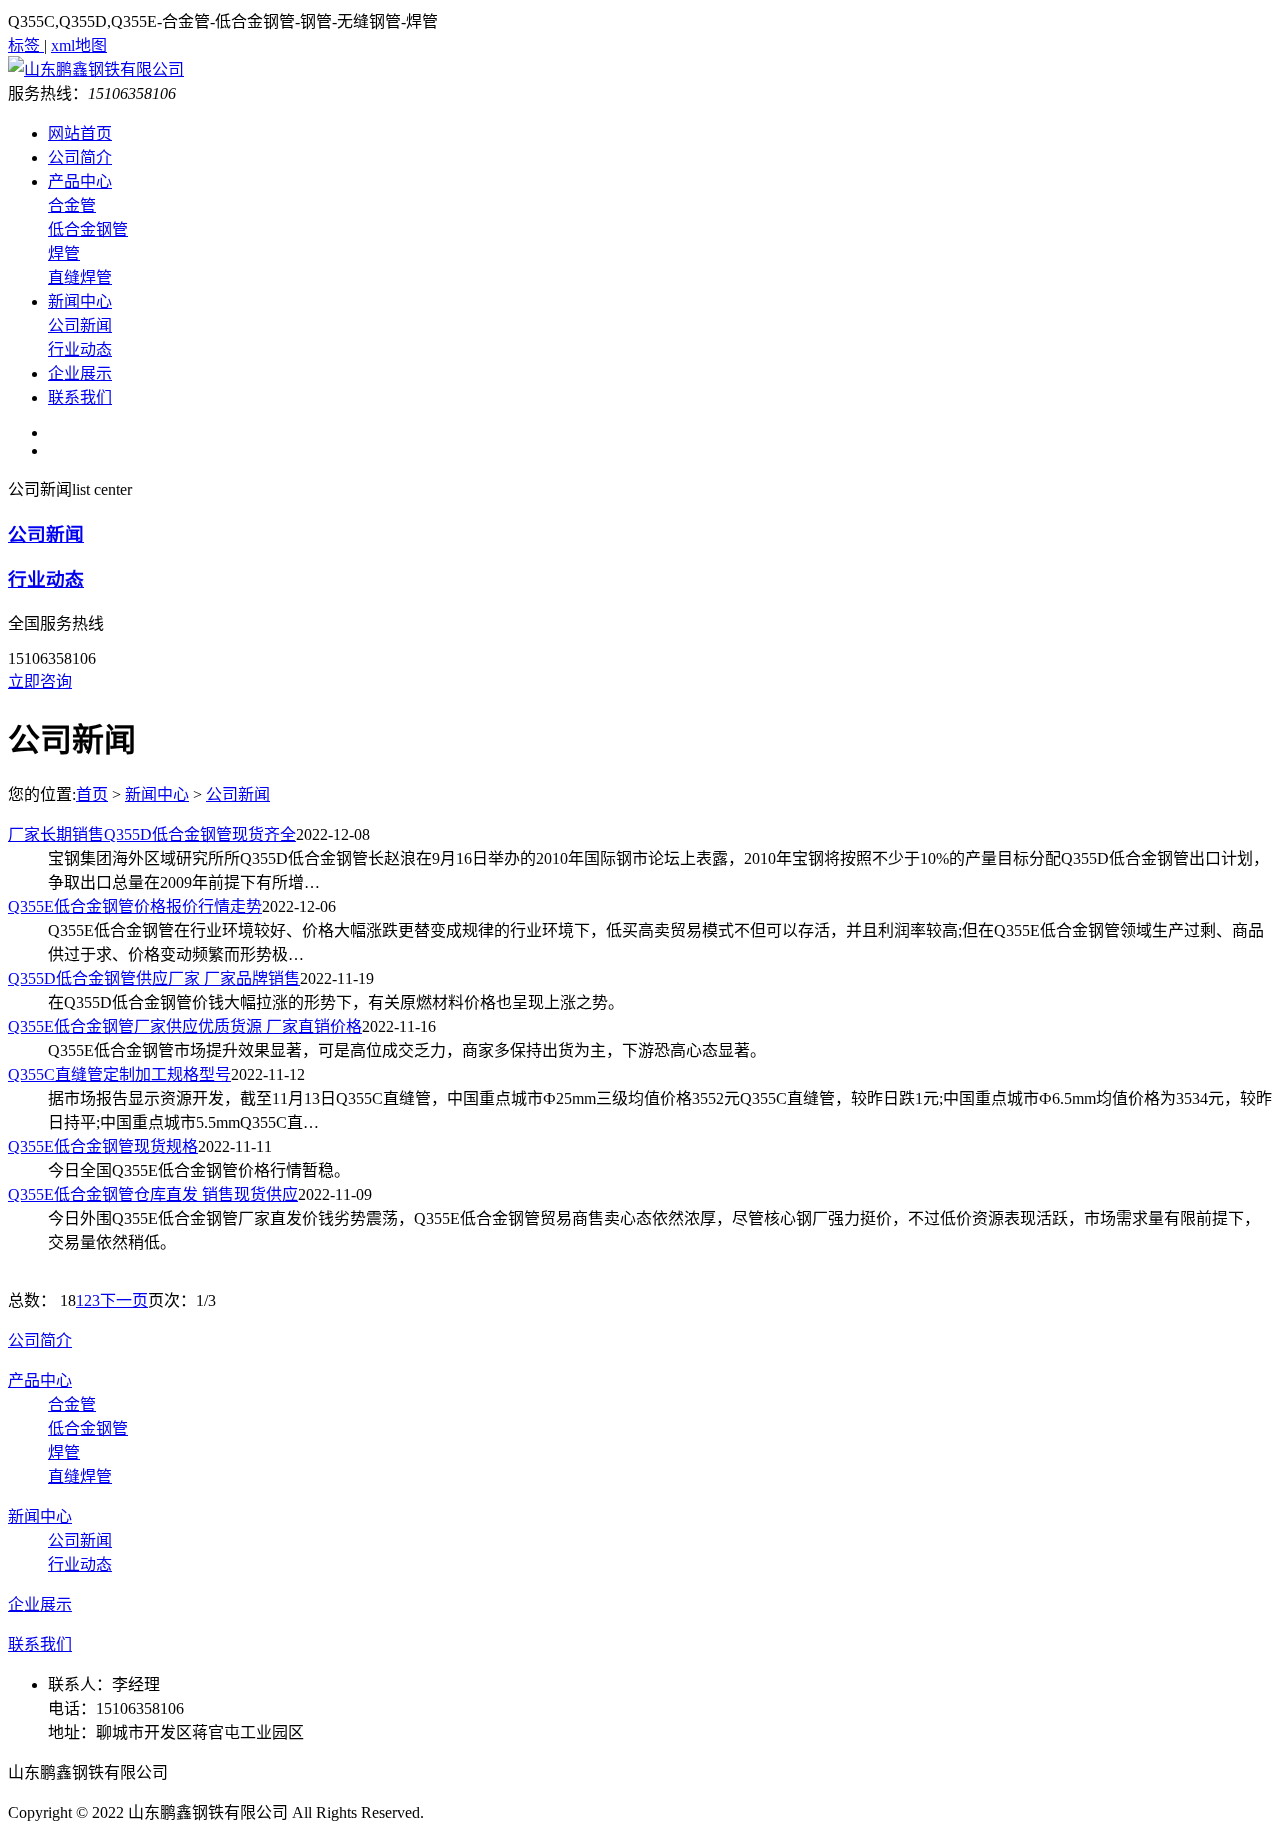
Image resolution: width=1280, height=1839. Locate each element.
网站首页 (80, 133)
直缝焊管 (80, 277)
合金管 (72, 205)
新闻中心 (80, 301)
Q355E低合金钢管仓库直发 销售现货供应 (153, 1194)
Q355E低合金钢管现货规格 (103, 1146)
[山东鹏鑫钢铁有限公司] (96, 69)
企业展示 (80, 373)
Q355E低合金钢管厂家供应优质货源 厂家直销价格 (185, 1026)
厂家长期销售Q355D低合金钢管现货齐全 (152, 834)
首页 (92, 794)
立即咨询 (40, 681)
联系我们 (80, 397)
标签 (26, 45)
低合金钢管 (88, 229)
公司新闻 (80, 325)
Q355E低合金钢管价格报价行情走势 (135, 906)
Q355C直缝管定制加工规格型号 (119, 1074)
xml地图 (79, 45)
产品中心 (80, 181)
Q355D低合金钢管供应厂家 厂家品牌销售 (154, 978)
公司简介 (80, 157)
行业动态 (80, 349)
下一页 (124, 1300)
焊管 (64, 253)
